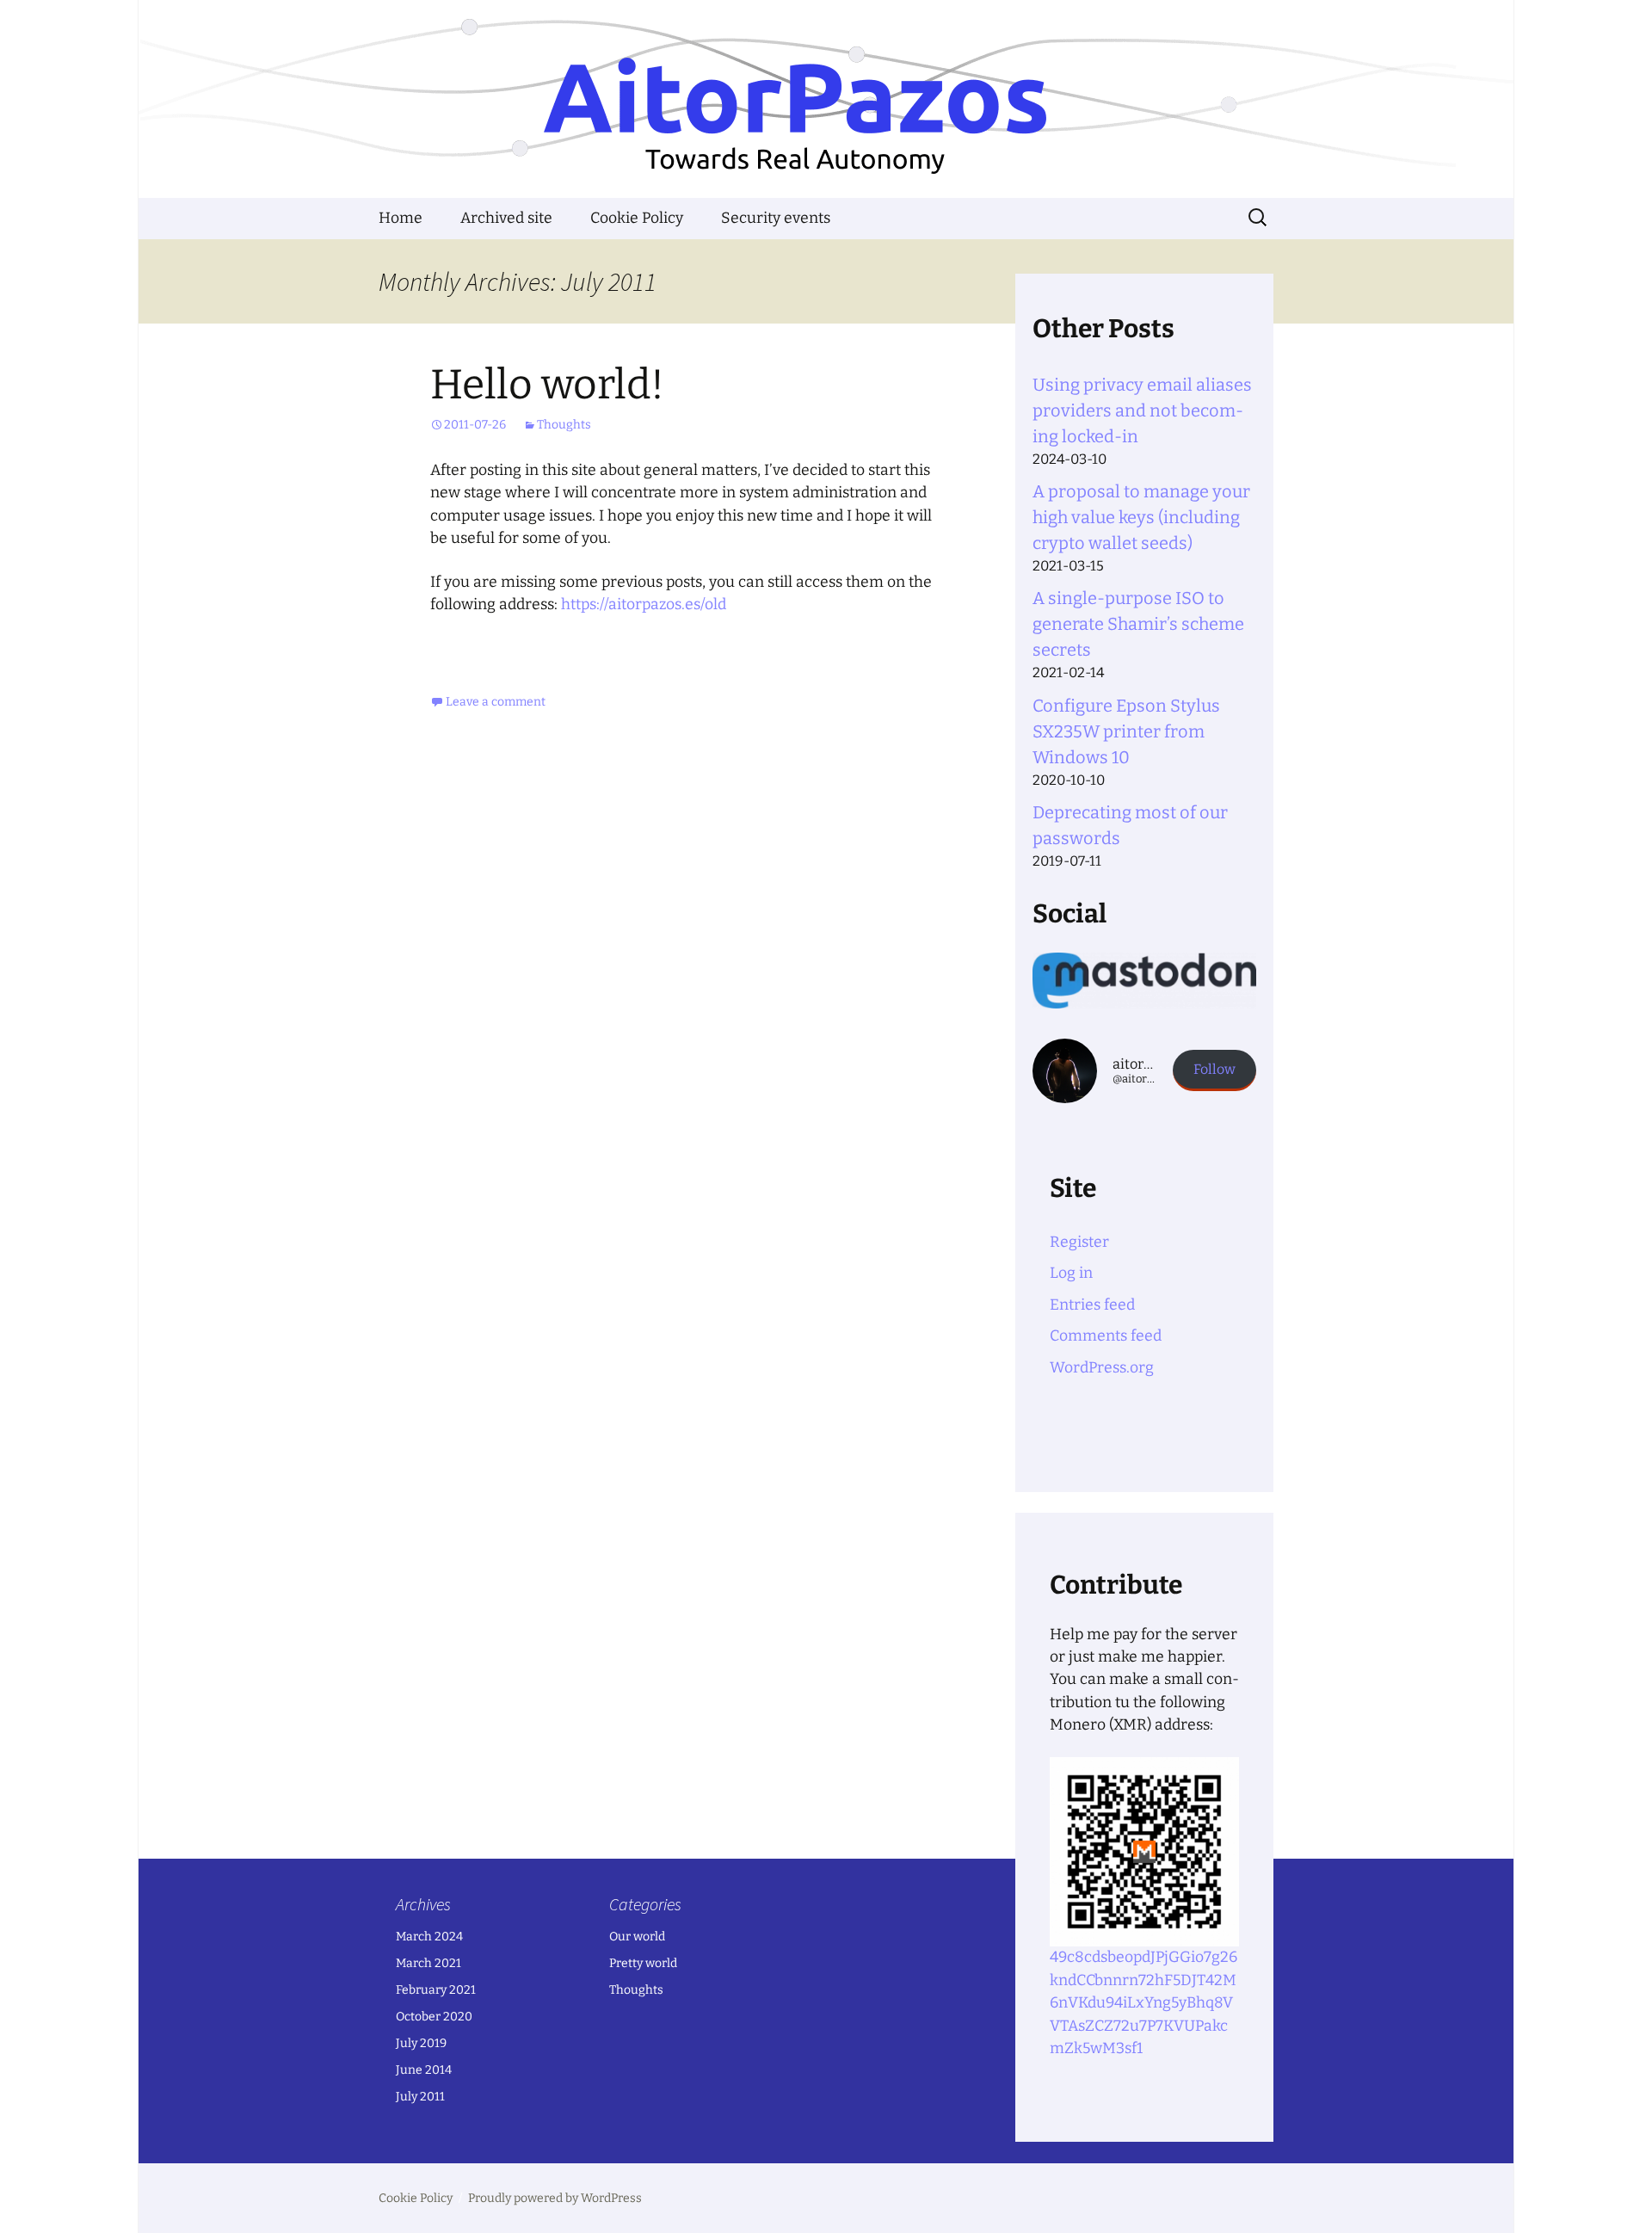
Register (1079, 1242)
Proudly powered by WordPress (555, 2198)
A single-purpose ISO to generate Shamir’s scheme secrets (1138, 624)
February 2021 (436, 1990)
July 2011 (420, 2097)
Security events (776, 218)
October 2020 (434, 2017)
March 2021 (428, 1963)
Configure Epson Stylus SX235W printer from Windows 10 (1126, 731)
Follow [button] (1214, 1069)
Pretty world (643, 1963)
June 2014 (424, 2070)
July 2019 (421, 2043)
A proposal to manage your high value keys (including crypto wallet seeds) (1141, 517)
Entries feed (1092, 1305)
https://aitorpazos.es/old (644, 605)
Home (401, 218)
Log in (1071, 1273)
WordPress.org (1102, 1368)
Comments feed (1106, 1336)
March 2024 (429, 1937)
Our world (637, 1937)
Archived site (506, 218)
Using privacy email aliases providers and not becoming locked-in (1142, 410)
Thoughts (564, 425)
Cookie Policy (637, 218)
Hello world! (547, 385)
